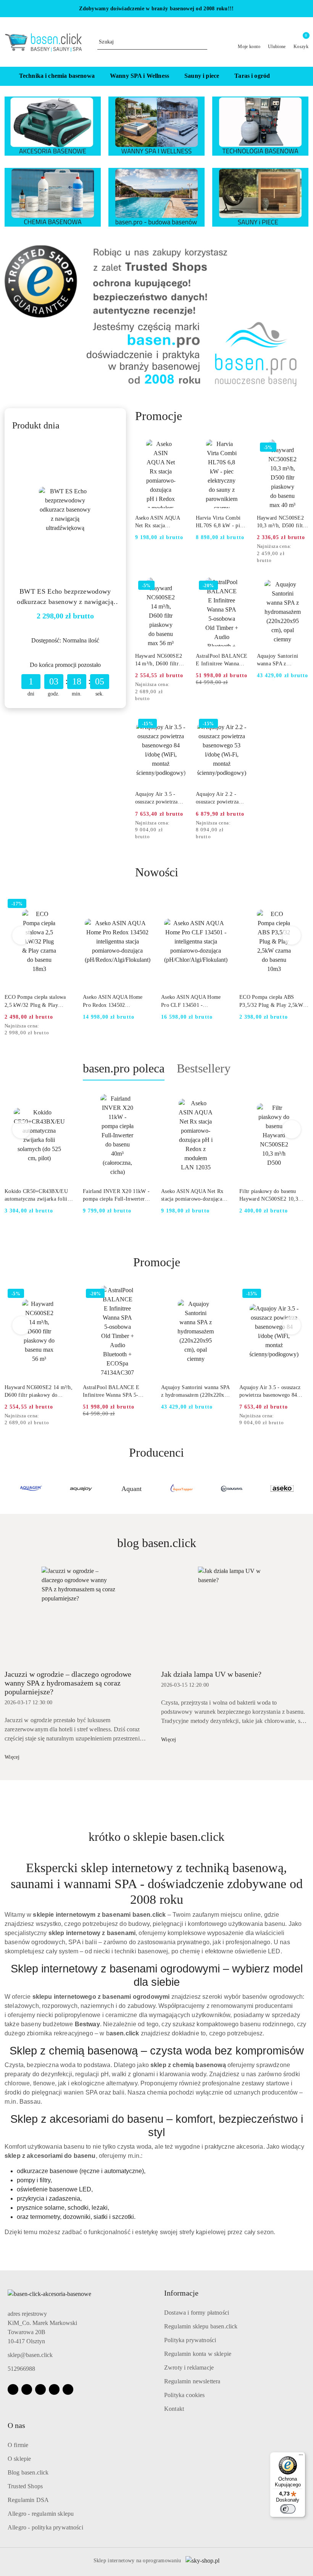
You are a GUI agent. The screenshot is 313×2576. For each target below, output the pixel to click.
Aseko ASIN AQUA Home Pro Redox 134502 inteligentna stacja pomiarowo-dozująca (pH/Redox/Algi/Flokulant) (35, 1001)
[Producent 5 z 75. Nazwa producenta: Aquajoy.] (31, 1489)
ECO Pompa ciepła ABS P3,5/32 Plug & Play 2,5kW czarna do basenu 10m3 (193, 1001)
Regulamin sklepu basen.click (201, 2326)
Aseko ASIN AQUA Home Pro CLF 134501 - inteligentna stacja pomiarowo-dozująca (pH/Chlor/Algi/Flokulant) (113, 1001)
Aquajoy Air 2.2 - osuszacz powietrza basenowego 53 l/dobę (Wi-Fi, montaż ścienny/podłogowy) (221, 799)
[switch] (288, 2509)
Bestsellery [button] (204, 1068)
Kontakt (174, 2409)
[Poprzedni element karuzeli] (8, 1489)
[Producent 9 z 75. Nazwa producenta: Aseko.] (232, 1489)
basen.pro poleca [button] (124, 1068)
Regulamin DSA (28, 2500)
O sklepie (19, 2459)
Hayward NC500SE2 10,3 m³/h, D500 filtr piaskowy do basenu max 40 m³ (281, 522)
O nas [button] (16, 2425)
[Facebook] (13, 2389)
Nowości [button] (157, 872)
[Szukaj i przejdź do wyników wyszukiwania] (203, 42)
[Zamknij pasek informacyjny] (305, 9)
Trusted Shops (25, 2486)
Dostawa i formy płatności (197, 2313)
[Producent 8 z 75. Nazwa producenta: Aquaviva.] (182, 1489)
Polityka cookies (185, 2395)
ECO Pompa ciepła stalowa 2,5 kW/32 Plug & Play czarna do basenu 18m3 (270, 1001)
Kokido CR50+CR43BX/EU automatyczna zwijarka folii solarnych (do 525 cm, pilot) (37, 1196)
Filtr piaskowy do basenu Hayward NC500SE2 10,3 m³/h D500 (269, 1196)
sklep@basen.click (30, 2355)
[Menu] (301, 2457)
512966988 (21, 2369)
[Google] (54, 2389)
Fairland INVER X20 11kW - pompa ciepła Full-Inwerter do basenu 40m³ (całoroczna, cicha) (116, 1196)
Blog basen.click (28, 2472)
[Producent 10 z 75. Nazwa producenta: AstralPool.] (282, 1489)
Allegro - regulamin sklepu (41, 2514)
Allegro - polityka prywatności (45, 2527)
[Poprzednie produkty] (22, 935)
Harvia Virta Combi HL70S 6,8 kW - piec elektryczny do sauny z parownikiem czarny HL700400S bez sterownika (222, 522)
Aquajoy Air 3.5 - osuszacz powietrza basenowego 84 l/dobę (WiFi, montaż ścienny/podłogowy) (160, 799)
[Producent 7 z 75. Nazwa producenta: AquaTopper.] (131, 1489)
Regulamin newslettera (192, 2381)
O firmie (18, 2445)
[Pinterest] (68, 2389)
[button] (290, 76)
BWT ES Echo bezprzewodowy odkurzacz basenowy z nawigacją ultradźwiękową (65, 597)
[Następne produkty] (292, 935)
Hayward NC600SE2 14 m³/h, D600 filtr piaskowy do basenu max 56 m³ (159, 660)
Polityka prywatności (190, 2340)
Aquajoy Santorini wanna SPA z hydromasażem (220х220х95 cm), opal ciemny (278, 660)
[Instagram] (27, 2389)
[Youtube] (40, 2389)
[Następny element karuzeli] (305, 1489)
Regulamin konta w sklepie (198, 2354)
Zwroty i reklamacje (189, 2368)
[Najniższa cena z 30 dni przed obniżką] (306, 547)
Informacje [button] (181, 2293)
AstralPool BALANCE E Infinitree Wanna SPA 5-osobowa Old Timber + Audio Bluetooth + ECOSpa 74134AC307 (222, 660)
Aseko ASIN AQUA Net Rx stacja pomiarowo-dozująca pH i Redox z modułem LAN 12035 (160, 522)
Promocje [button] (157, 1262)
